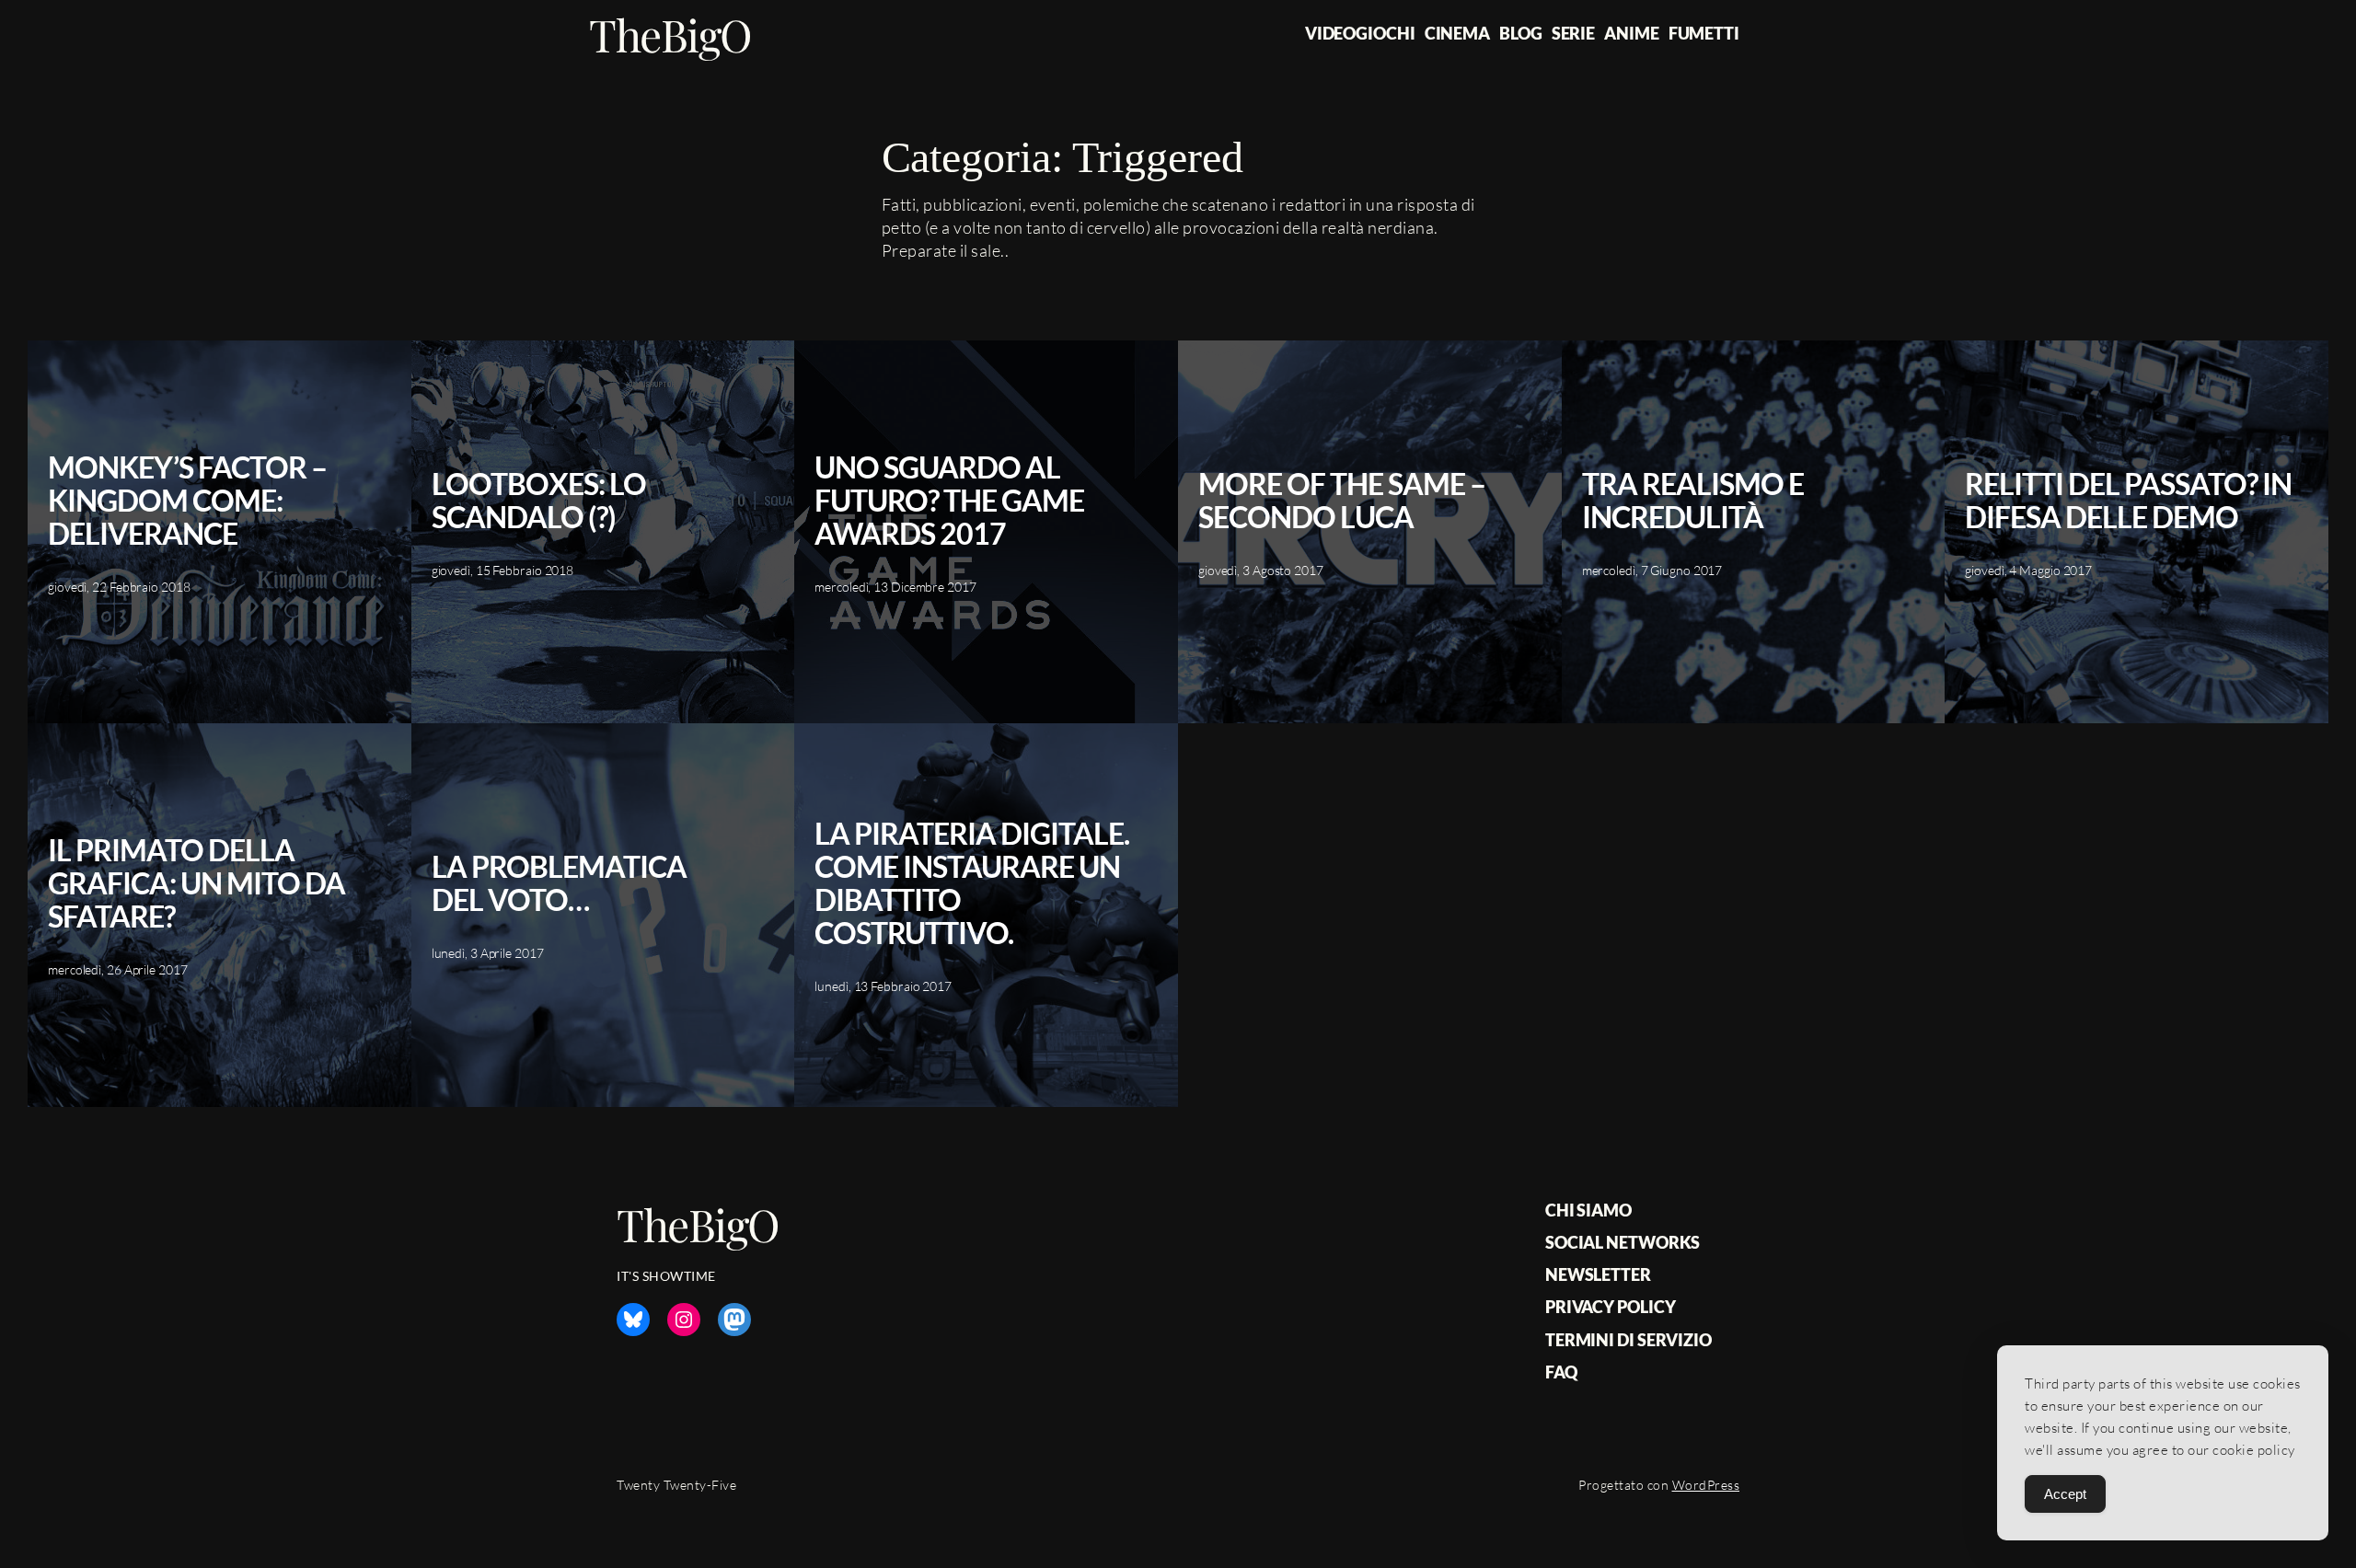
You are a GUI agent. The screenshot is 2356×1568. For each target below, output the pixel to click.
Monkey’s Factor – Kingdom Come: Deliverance (187, 501)
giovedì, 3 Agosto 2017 (1261, 570)
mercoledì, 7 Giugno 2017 (1652, 570)
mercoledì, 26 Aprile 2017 (118, 969)
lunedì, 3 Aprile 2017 (488, 953)
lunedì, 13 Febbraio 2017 (883, 986)
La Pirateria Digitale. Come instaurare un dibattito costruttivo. (972, 883)
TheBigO (670, 34)
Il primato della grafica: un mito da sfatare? (196, 883)
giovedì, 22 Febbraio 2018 (119, 587)
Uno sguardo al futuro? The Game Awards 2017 (949, 501)
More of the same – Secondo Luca (1342, 501)
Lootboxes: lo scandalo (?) (539, 501)
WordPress (1706, 1485)
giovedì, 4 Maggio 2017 (2028, 570)
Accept (2065, 1494)
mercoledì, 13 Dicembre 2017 (895, 587)
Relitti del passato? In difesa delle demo (2128, 501)
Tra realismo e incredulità (1693, 501)
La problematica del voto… (559, 883)
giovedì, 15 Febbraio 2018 (503, 570)
